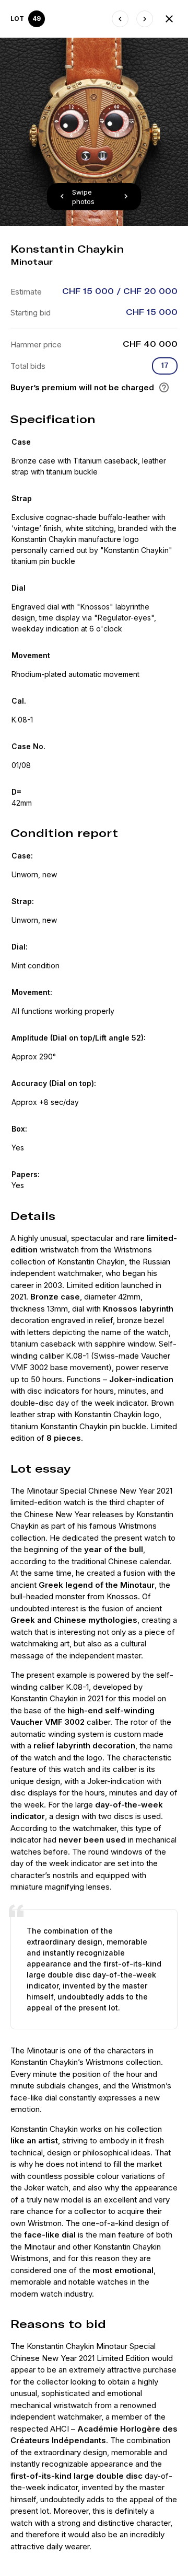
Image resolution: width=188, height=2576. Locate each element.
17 (165, 365)
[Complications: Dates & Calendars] (169, 19)
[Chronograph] (120, 19)
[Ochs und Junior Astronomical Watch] (145, 19)
